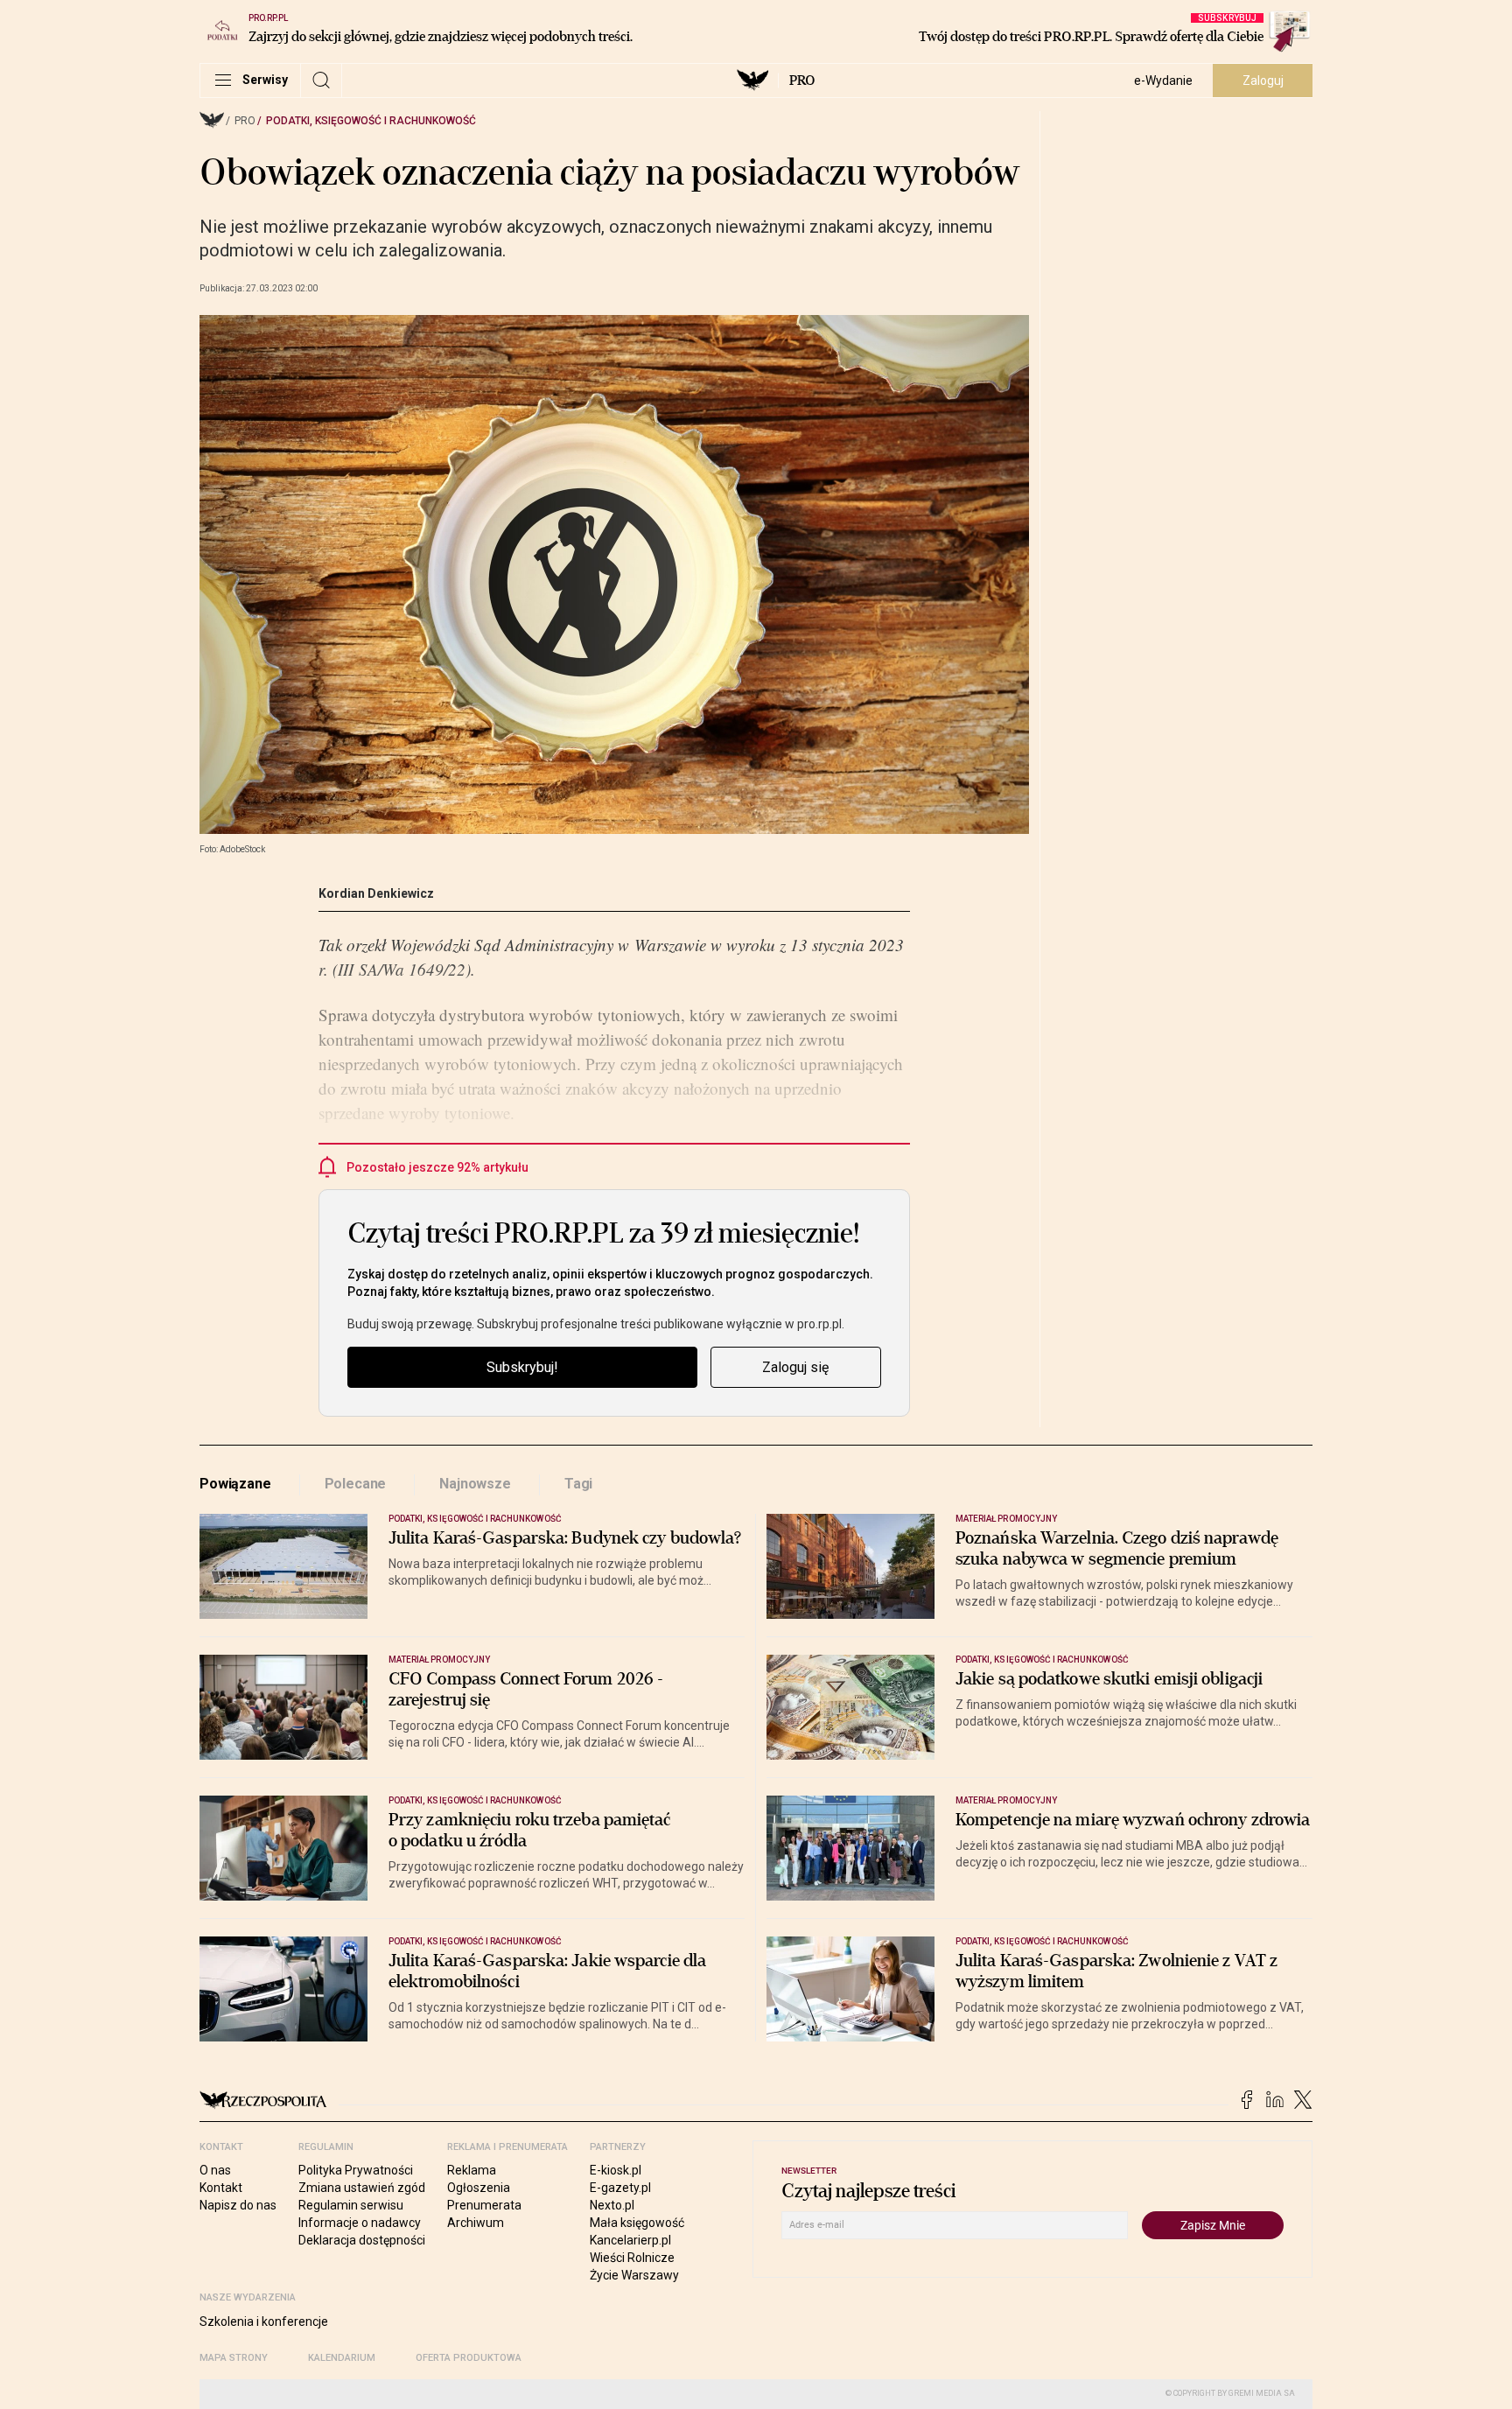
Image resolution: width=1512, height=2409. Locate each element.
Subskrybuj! (522, 1367)
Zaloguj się (795, 1367)
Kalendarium (342, 2358)
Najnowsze (475, 1484)
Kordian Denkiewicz (376, 893)
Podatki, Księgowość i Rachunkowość (371, 121)
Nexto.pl (612, 2205)
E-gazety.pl (620, 2188)
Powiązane (235, 1484)
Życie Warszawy (634, 2275)
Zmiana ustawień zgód (362, 2188)
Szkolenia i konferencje (264, 2321)
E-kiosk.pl (616, 2170)
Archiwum (476, 2223)
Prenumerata (484, 2205)
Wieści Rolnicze (632, 2258)
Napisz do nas (238, 2205)
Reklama (472, 2170)
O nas (215, 2170)
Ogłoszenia (479, 2188)
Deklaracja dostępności (362, 2240)
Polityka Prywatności (356, 2170)
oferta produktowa (469, 2358)
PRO (802, 81)
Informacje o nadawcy (360, 2223)
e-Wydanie (1163, 81)
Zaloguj (1263, 81)
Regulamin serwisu (351, 2205)
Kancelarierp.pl (630, 2240)
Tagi (578, 1484)
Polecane (356, 1484)
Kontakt (221, 2188)
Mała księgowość (637, 2223)
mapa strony (234, 2358)
